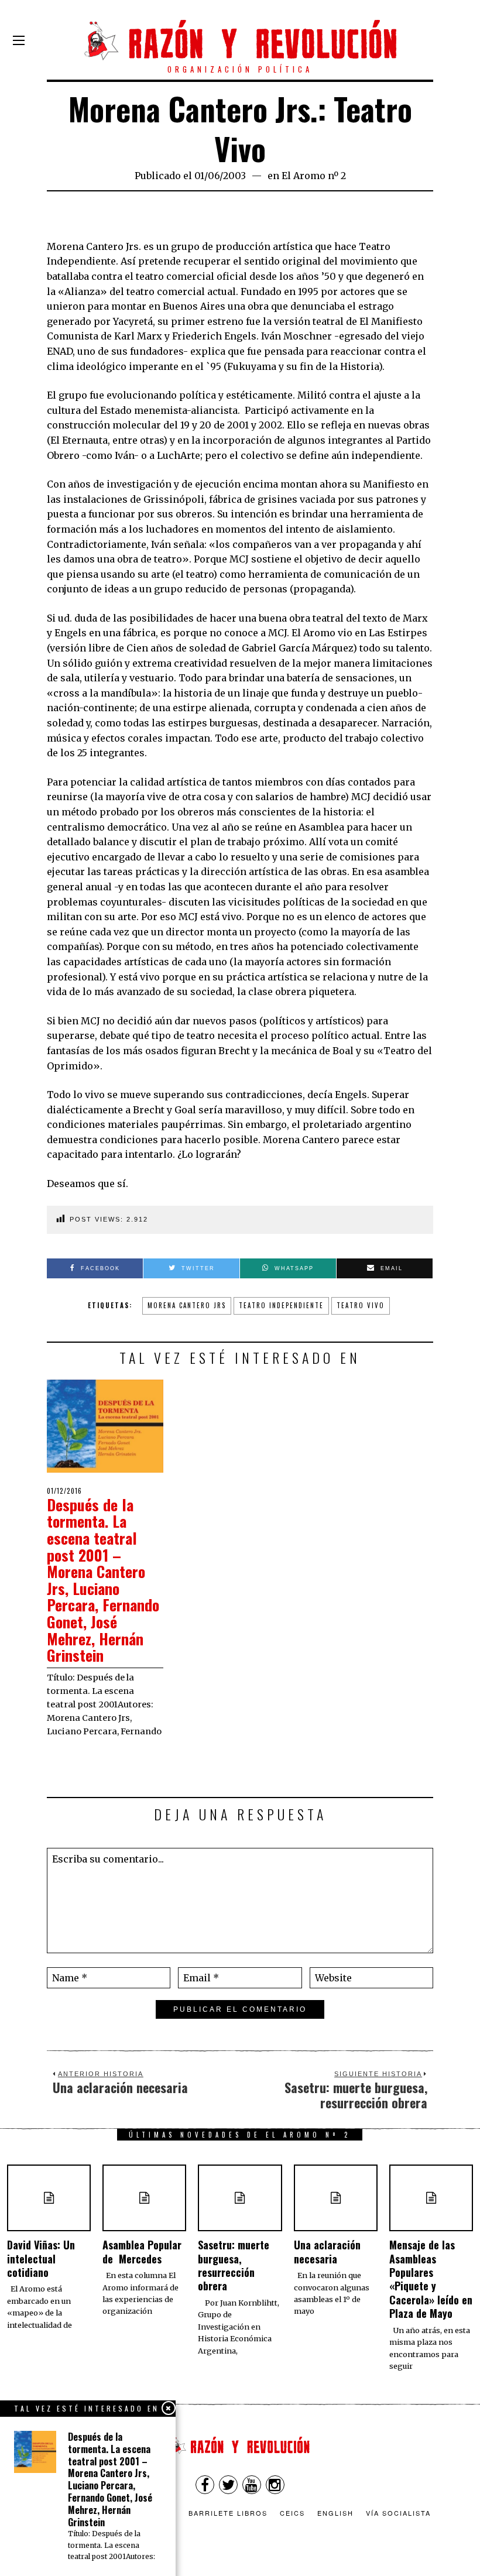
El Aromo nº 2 (314, 176)
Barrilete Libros (228, 2513)
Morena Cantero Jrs (187, 1305)
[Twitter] (228, 2485)
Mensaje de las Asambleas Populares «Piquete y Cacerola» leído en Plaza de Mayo (431, 2279)
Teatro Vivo (361, 1305)
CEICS (292, 2513)
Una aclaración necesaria (327, 2251)
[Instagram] (275, 2485)
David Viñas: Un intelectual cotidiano (41, 2258)
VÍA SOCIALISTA (398, 2513)
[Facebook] (205, 2485)
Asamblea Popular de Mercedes (142, 2251)
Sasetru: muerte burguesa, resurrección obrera (234, 2265)
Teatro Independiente (281, 1305)
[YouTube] (252, 2485)
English (335, 2513)
